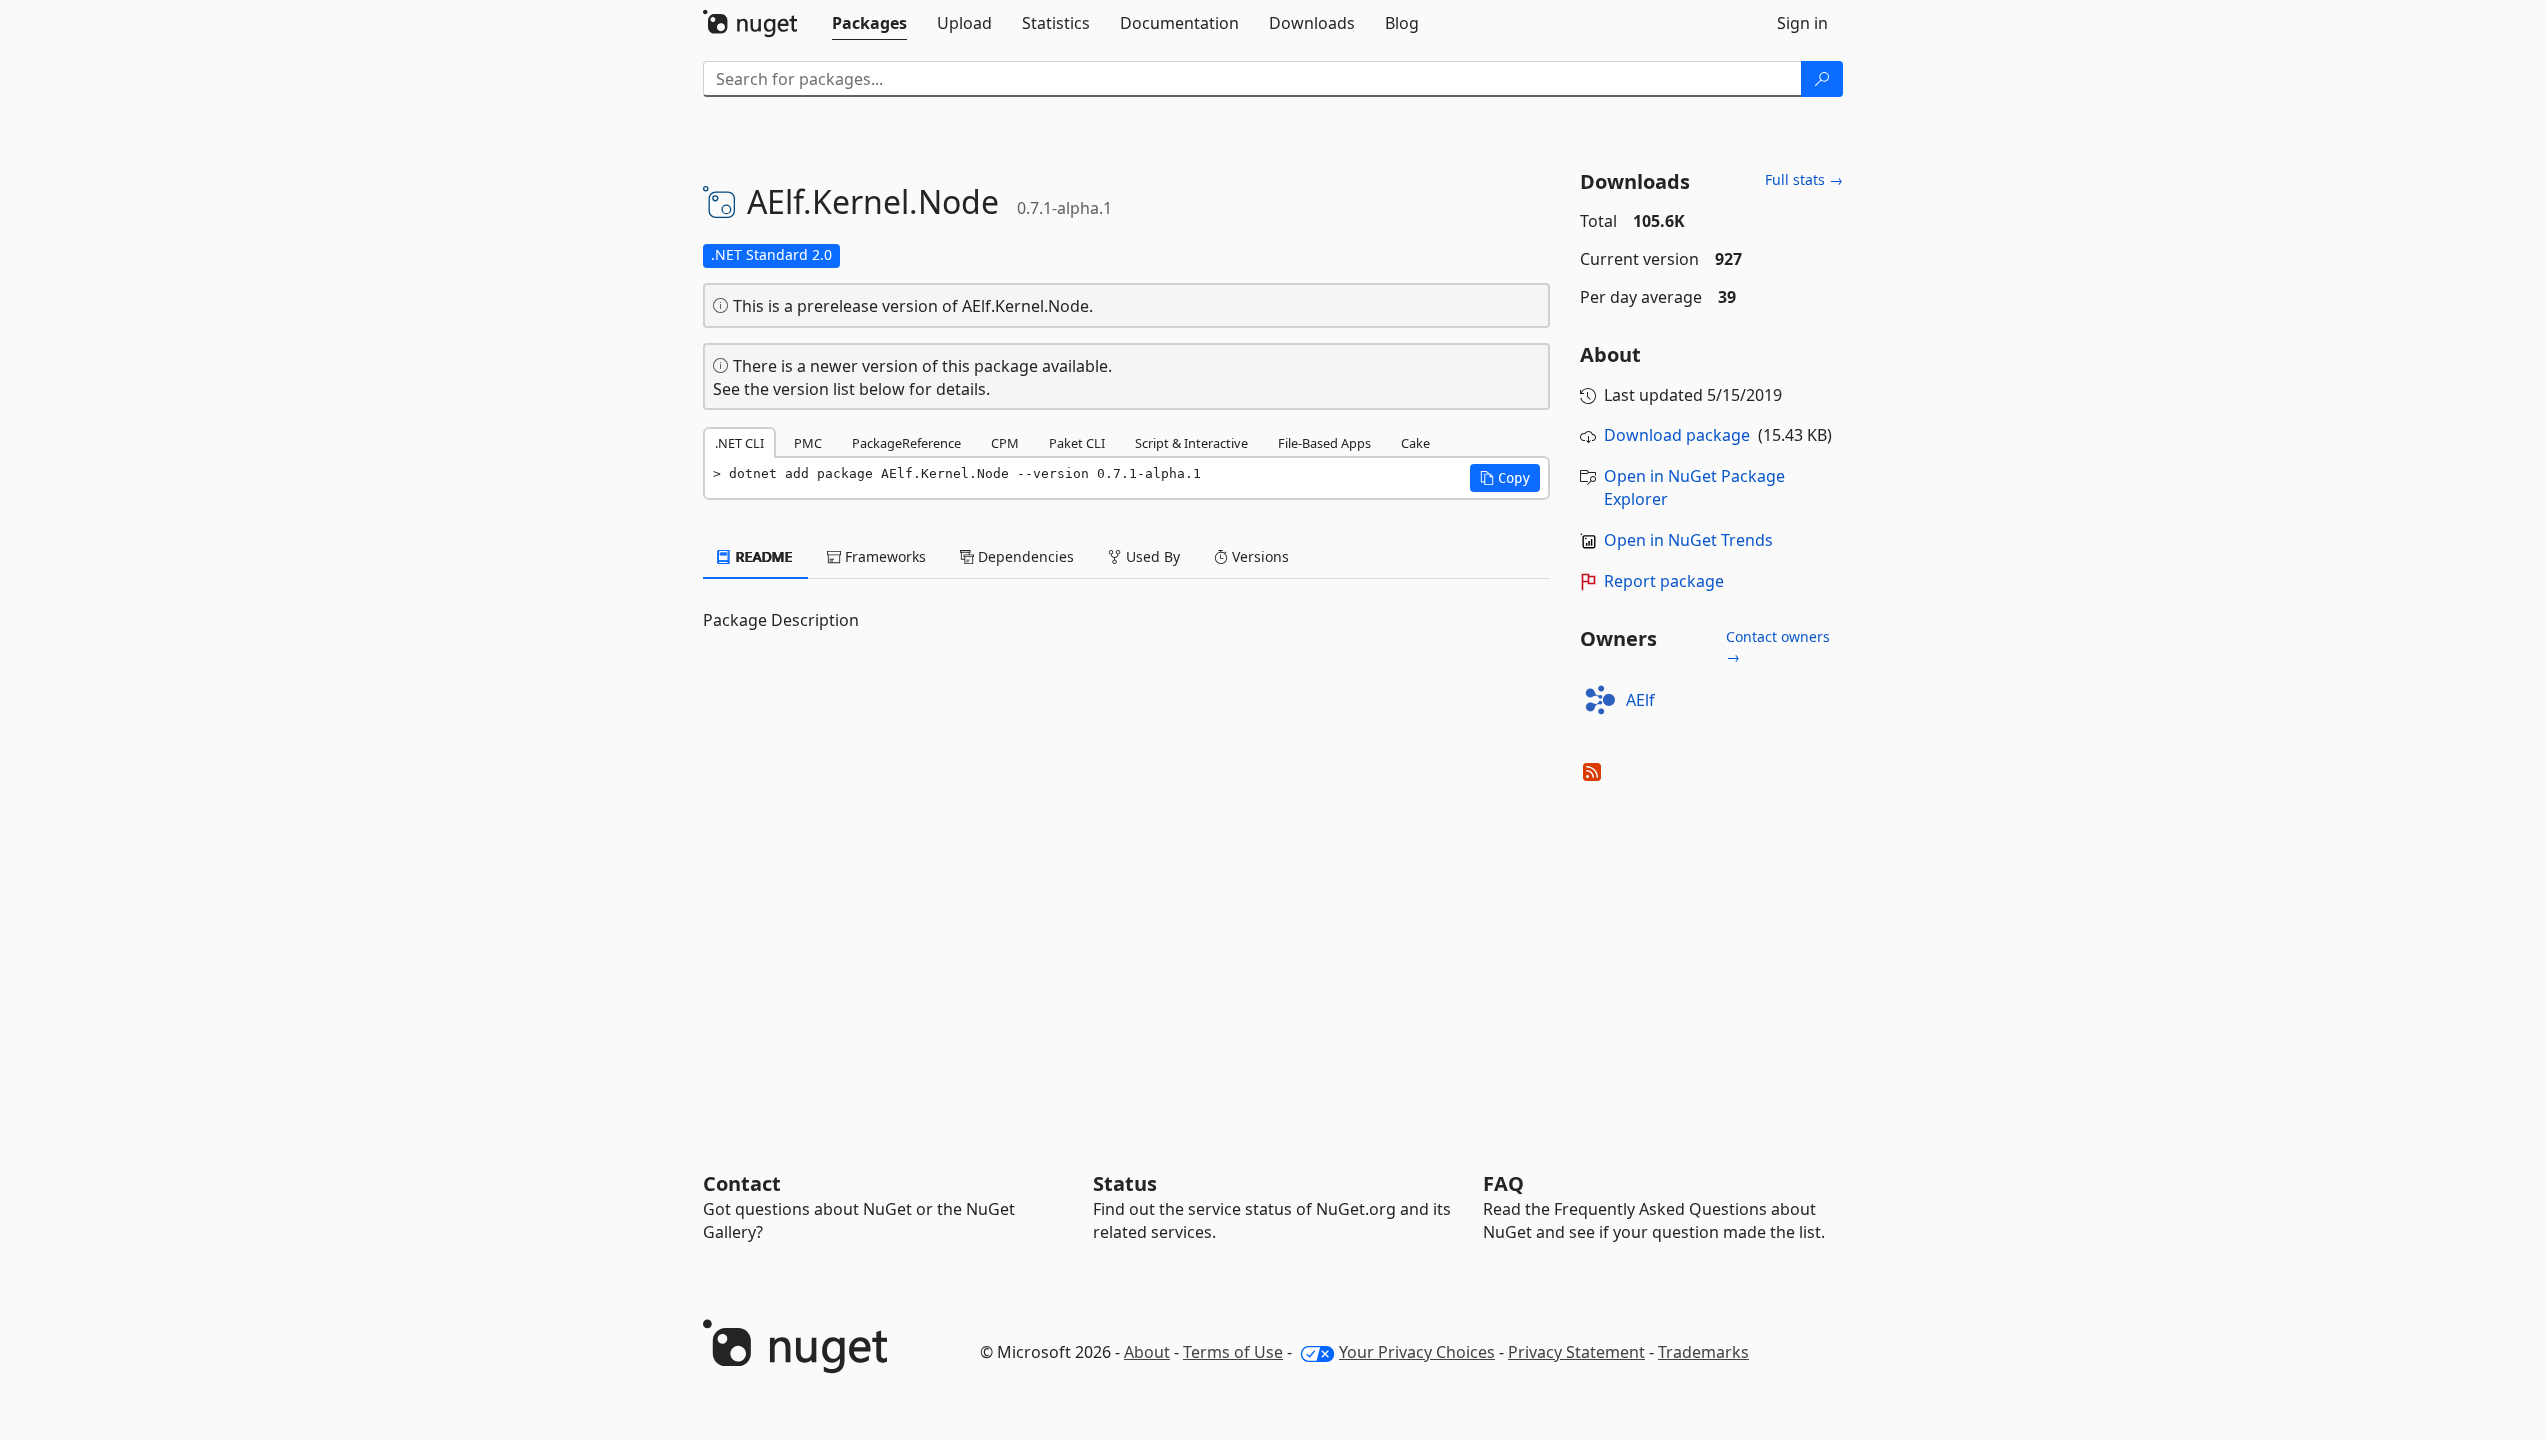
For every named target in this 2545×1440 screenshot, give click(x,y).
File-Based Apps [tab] (1324, 443)
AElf (1640, 700)
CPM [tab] (1005, 443)
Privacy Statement (1576, 1352)
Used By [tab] (1151, 556)
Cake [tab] (1415, 443)
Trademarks (1703, 1352)
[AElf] (1600, 700)
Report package (1664, 581)
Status (1125, 1183)
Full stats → (1804, 179)
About (1147, 1352)
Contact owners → (1778, 646)
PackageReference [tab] (906, 443)
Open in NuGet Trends (1688, 540)
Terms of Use (1233, 1352)
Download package (1677, 435)
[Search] (1822, 79)
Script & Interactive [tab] (1191, 443)
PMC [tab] (808, 443)
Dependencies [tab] (1024, 556)
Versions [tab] (1258, 556)
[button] (1505, 478)
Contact (742, 1183)
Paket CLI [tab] (1077, 443)
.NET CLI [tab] (739, 443)
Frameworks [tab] (883, 556)
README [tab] (762, 556)
